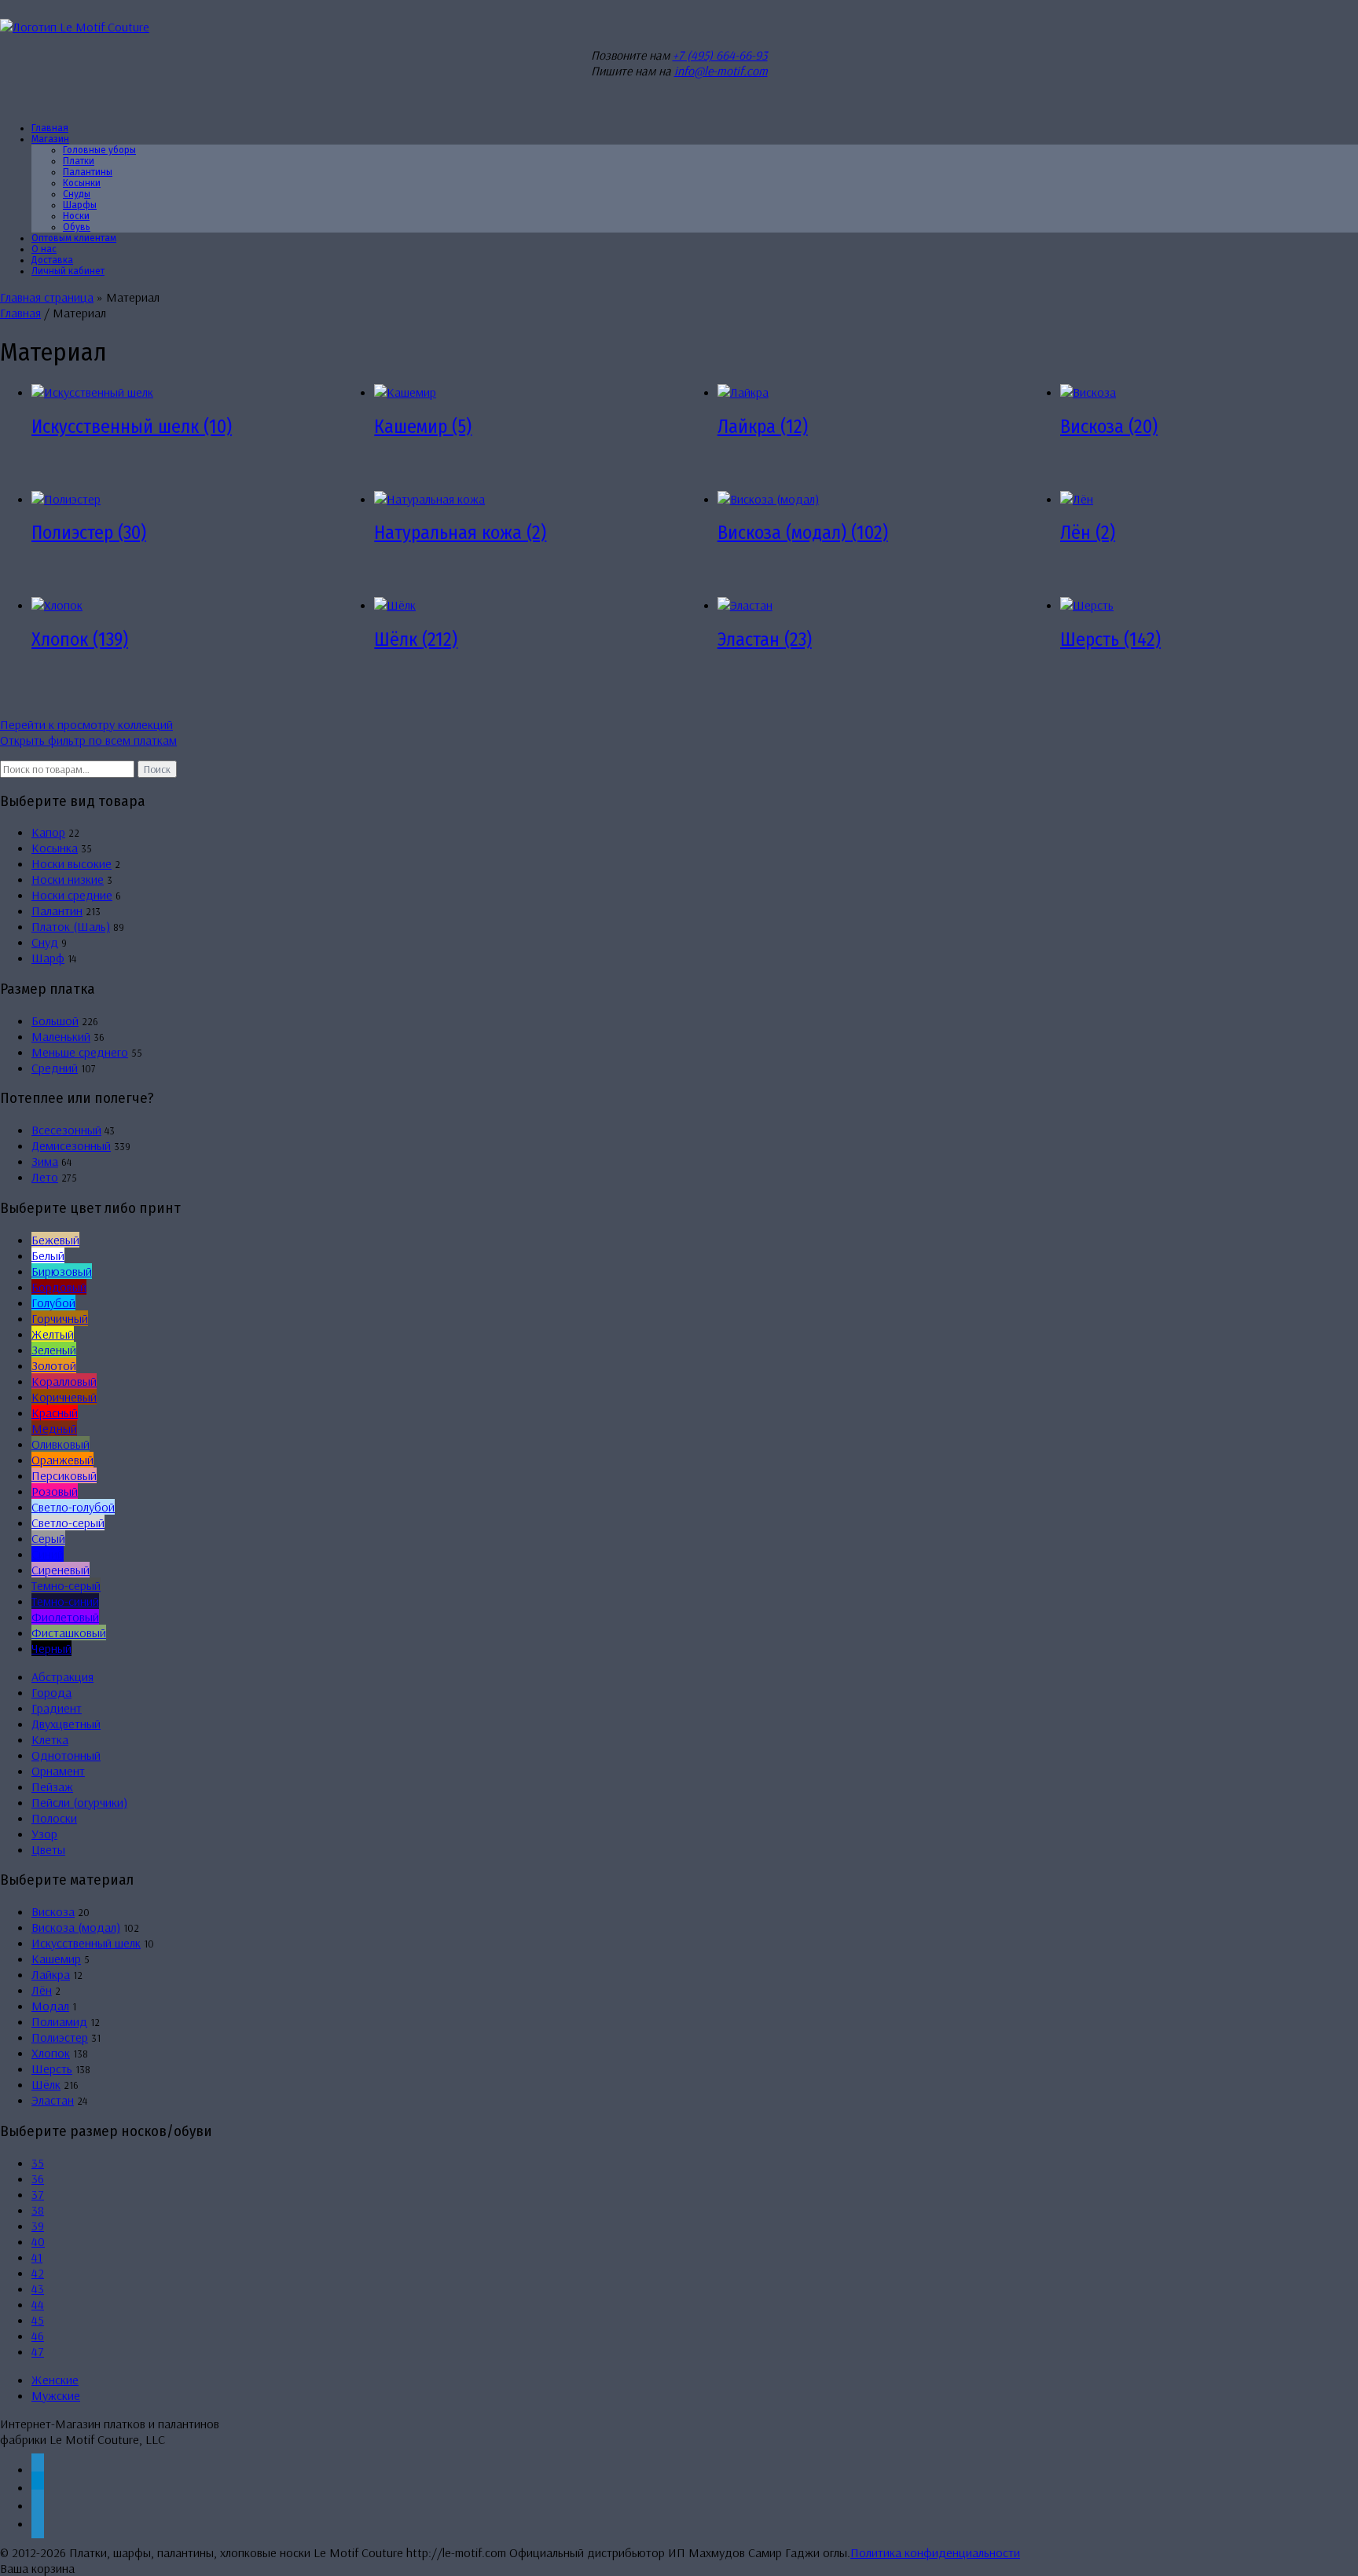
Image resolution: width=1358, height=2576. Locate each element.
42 (38, 2273)
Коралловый (64, 1381)
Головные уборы (99, 150)
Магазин (50, 139)
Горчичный (60, 1318)
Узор (44, 1834)
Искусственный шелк (86, 1943)
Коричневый (64, 1397)
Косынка (55, 848)
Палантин (57, 911)
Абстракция (62, 1676)
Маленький (61, 1036)
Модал (50, 2006)
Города (51, 1692)
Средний (55, 1068)
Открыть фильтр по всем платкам (88, 740)
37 (38, 2194)
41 (37, 2257)
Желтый (53, 1334)
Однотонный (66, 1755)
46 (38, 2336)
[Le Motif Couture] (75, 27)
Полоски (54, 1818)
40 (38, 2241)
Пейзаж (52, 1786)
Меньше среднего (80, 1052)
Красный (55, 1413)
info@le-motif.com (721, 71)
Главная (20, 313)
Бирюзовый (62, 1271)
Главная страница (47, 297)
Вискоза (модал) (76, 1927)
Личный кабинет (68, 271)
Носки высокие (72, 863)
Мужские (56, 2395)
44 (38, 2304)
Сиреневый (61, 1570)
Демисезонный (71, 1145)
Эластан (53, 2100)
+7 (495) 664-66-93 (720, 55)
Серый (48, 1538)
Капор (48, 832)
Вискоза (53, 1911)
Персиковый (64, 1475)
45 (38, 2320)
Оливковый (61, 1444)
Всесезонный (66, 1130)
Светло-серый (68, 1523)
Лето (45, 1177)
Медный (54, 1428)
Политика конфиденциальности (935, 2552)
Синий (48, 1554)
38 (38, 2210)
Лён (42, 1990)
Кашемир (56, 1959)
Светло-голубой (73, 1507)
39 (38, 2226)
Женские (55, 2380)
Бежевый (55, 1240)
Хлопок (51, 2053)
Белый (48, 1255)
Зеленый (54, 1350)
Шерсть (52, 2068)
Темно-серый (66, 1585)
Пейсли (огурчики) (79, 1802)
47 (38, 2351)
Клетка (50, 1739)
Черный (51, 1648)
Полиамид (59, 2021)
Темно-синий (65, 1601)
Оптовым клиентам (74, 238)
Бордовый (59, 1287)
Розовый (55, 1491)
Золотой (54, 1365)
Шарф (48, 958)
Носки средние (72, 895)
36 (38, 2178)
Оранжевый (62, 1460)
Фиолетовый (65, 1617)
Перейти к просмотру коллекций (86, 724)
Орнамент (58, 1771)
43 (38, 2288)
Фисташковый (69, 1632)
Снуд (45, 942)
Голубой (53, 1303)
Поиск (157, 769)
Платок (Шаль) (71, 926)
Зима (45, 1161)
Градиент (57, 1708)
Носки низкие (68, 879)
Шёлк (46, 2084)
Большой (55, 1021)
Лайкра (51, 1974)
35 (38, 2163)
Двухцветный (66, 1724)
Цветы (48, 1849)
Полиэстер (60, 2037)
